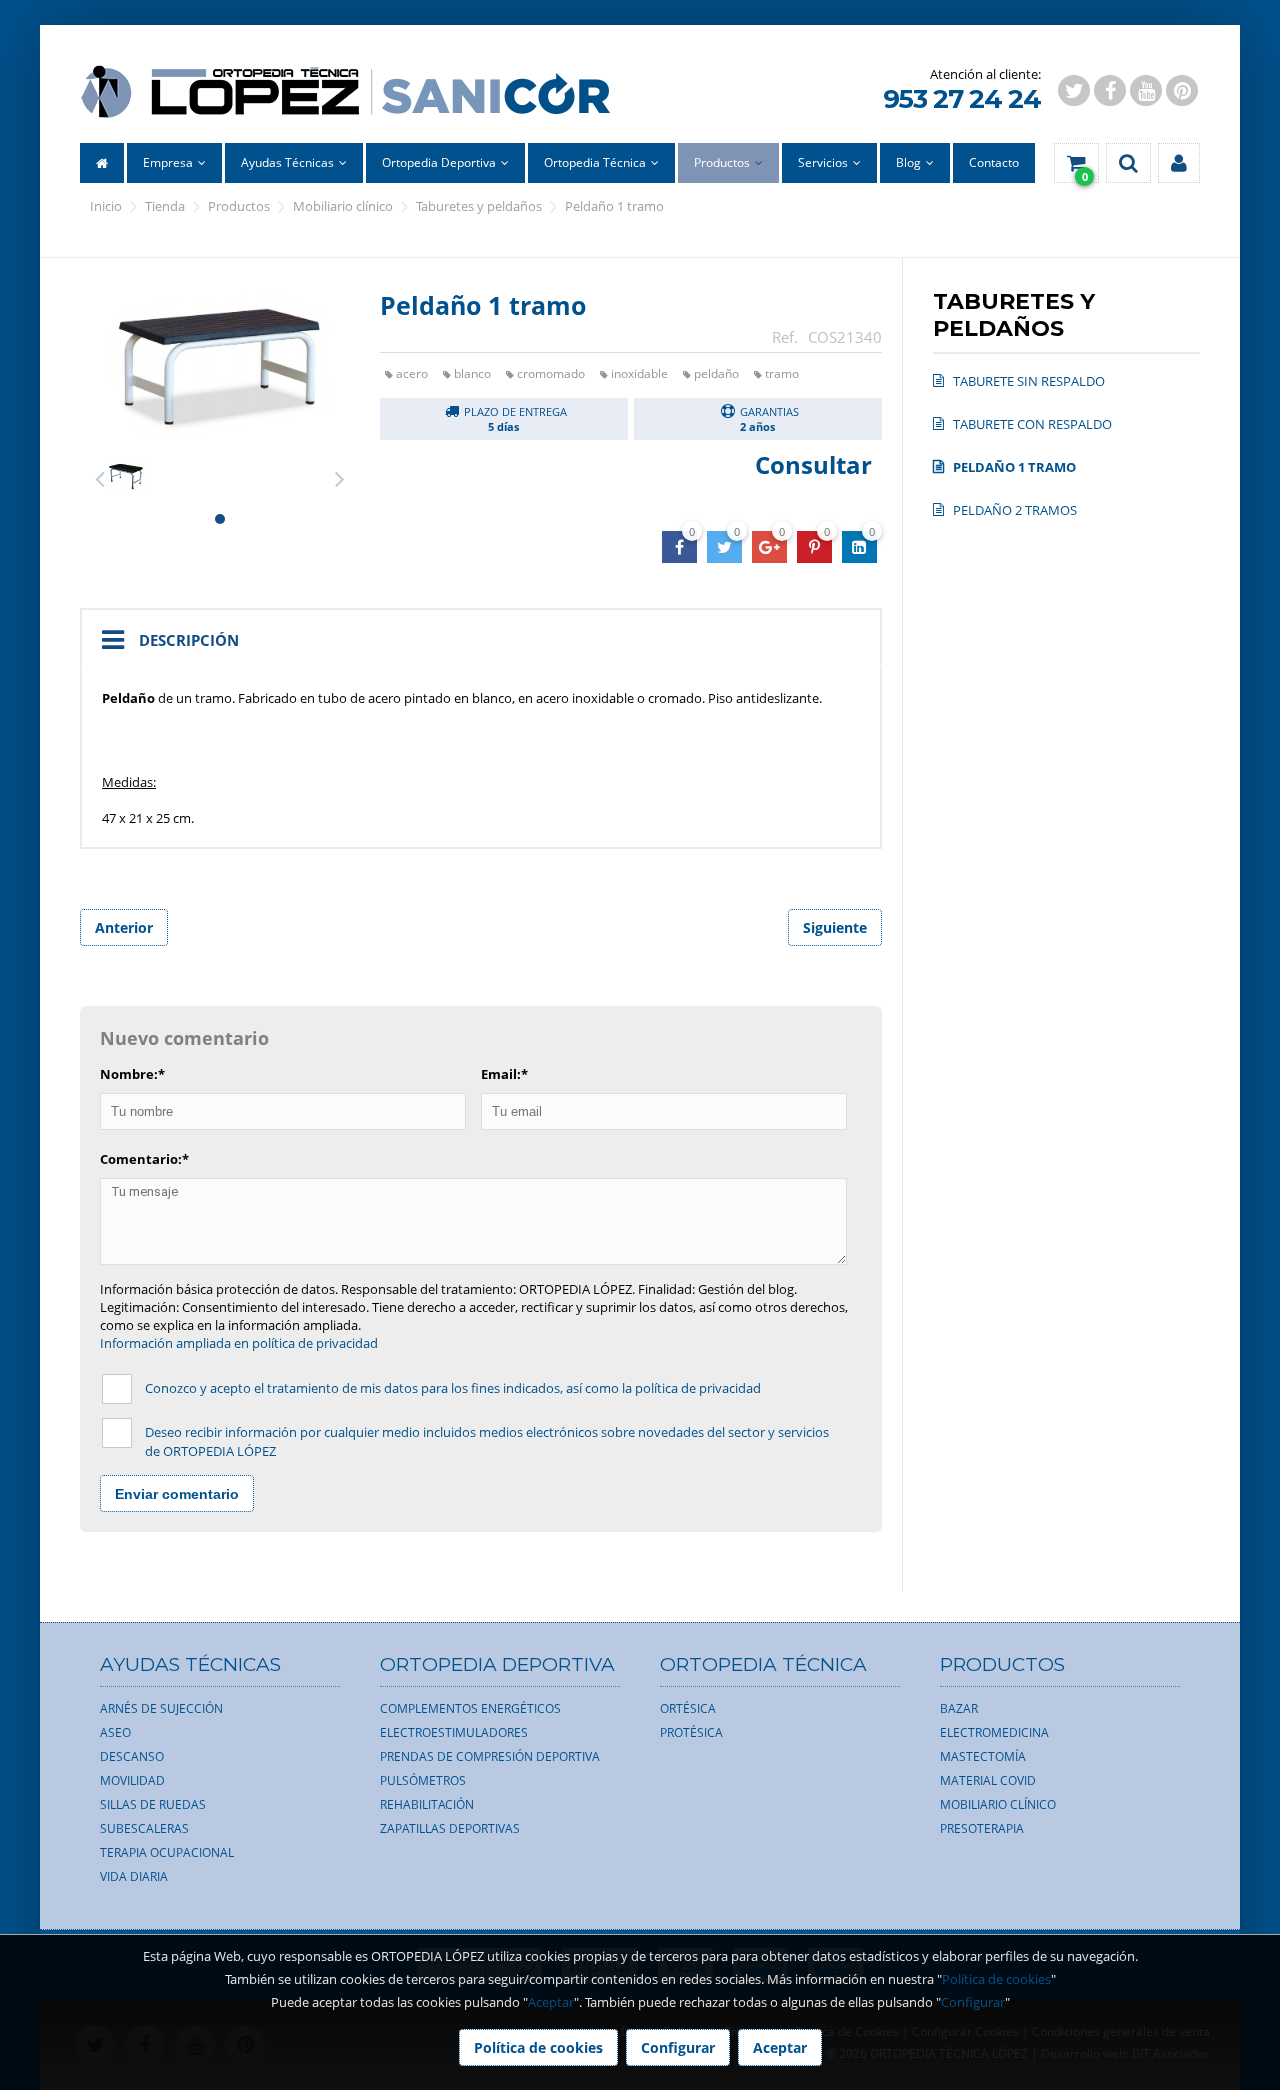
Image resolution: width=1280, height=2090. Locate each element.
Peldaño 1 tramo (614, 206)
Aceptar (551, 2002)
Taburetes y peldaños (479, 206)
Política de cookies (996, 1979)
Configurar (973, 2002)
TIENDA (165, 206)
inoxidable (639, 373)
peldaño (716, 373)
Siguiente (835, 927)
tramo (782, 373)
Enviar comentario (177, 1494)
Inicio (106, 206)
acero (412, 373)
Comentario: (144, 1159)
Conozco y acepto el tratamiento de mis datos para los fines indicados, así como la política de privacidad (453, 1388)
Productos (239, 206)
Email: (504, 1074)
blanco (472, 373)
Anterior (124, 927)
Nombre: (132, 1074)
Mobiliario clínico (343, 206)
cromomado (551, 373)
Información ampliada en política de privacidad (239, 1343)
